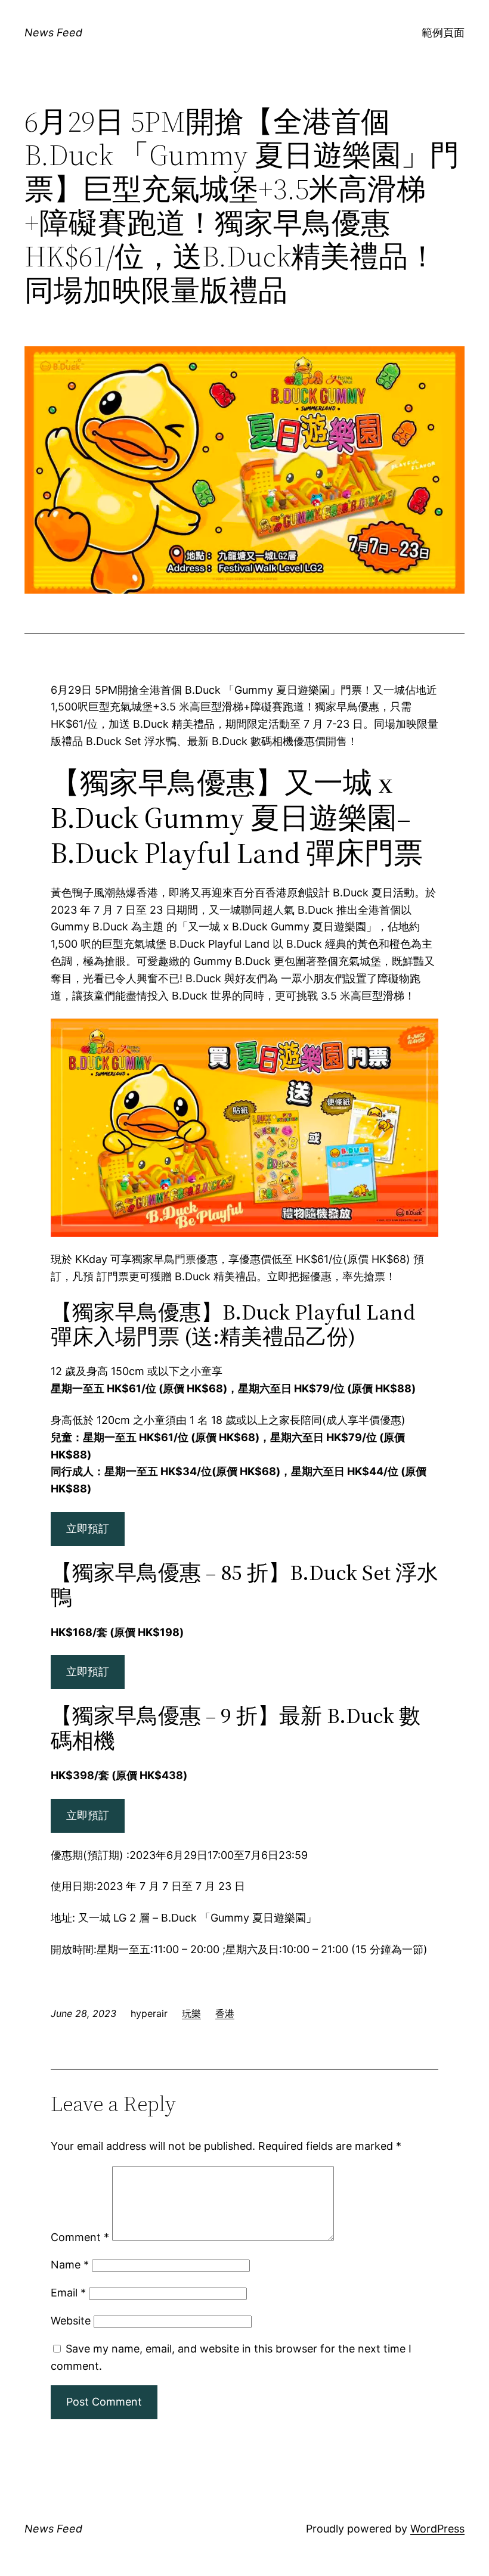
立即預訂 (88, 1528)
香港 (225, 2013)
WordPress (437, 2529)
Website (71, 2321)
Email (68, 2293)
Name (70, 2265)
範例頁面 (443, 32)
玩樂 (191, 2013)
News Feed (53, 32)
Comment (80, 2237)
